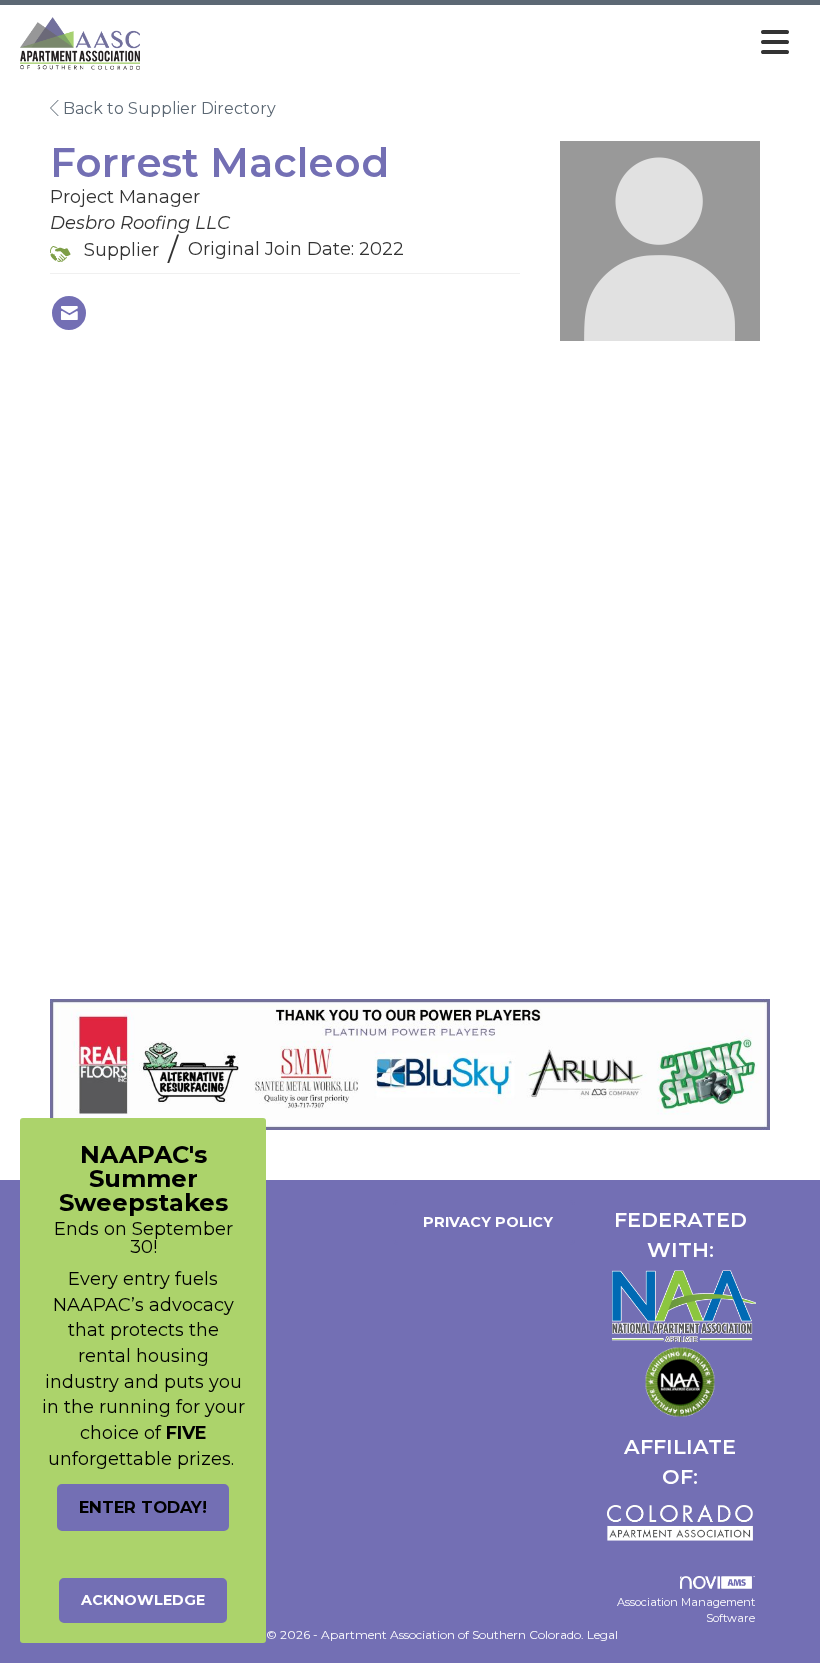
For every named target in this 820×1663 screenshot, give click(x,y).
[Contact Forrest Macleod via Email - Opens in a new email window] (69, 313)
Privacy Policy (484, 1222)
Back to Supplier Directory (167, 108)
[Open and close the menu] (472, 43)
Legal (602, 1634)
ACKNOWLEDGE (143, 1600)
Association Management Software (686, 1610)
